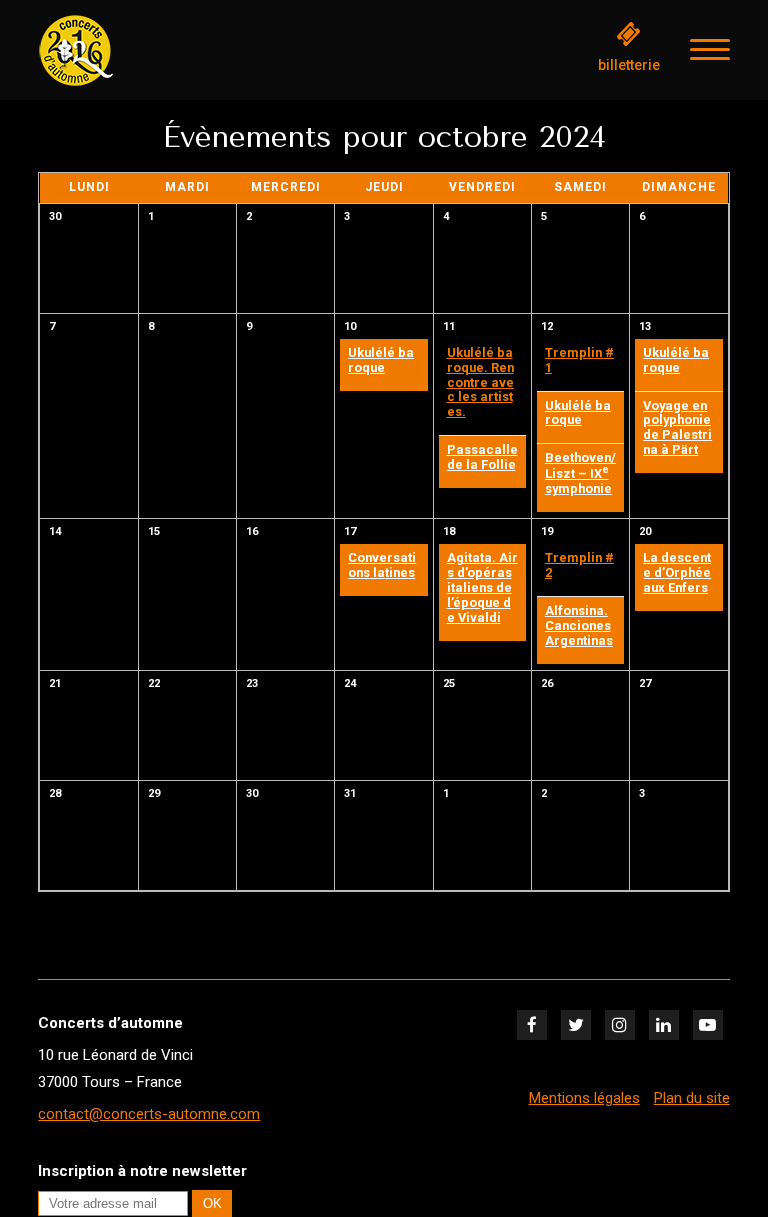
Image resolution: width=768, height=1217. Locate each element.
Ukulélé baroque (381, 360)
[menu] (710, 49)
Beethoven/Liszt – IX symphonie (580, 473)
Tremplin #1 (579, 360)
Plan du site (692, 1098)
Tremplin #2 (579, 565)
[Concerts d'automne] (138, 50)
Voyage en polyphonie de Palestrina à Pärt (677, 428)
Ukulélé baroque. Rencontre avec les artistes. (480, 382)
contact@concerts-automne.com (149, 1114)
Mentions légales (584, 1098)
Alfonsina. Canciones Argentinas (579, 625)
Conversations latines (382, 565)
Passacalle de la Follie (482, 457)
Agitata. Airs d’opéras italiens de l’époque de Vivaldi (482, 587)
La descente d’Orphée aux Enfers (677, 572)
